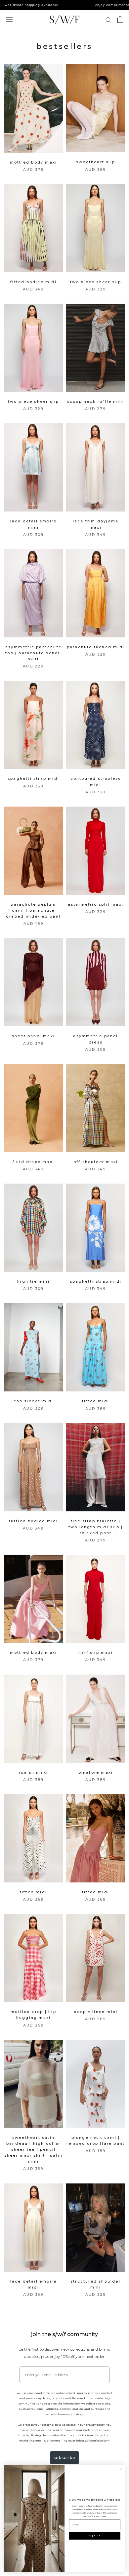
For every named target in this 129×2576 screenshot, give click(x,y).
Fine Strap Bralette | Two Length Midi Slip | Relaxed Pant (96, 1527)
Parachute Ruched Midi (96, 647)
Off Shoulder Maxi (96, 1162)
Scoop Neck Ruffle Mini (96, 401)
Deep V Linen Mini (96, 2012)
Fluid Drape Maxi (33, 1162)
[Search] (108, 20)
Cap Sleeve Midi (34, 1401)
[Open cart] (120, 19)
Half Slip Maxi (96, 1652)
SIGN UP (95, 2536)
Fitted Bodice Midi (33, 282)
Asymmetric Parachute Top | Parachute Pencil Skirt (33, 653)
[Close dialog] (120, 2469)
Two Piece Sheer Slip (96, 282)
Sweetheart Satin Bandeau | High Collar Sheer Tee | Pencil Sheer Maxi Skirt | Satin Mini (34, 2150)
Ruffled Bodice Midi (34, 1521)
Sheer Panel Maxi (33, 1036)
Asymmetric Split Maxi (96, 904)
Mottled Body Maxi (33, 162)
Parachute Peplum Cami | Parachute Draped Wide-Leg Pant (33, 910)
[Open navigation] (9, 20)
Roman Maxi (33, 1772)
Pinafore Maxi (96, 1772)
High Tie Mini (33, 1281)
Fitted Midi (96, 1401)
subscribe (64, 2458)
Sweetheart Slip (96, 162)
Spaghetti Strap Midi (33, 778)
